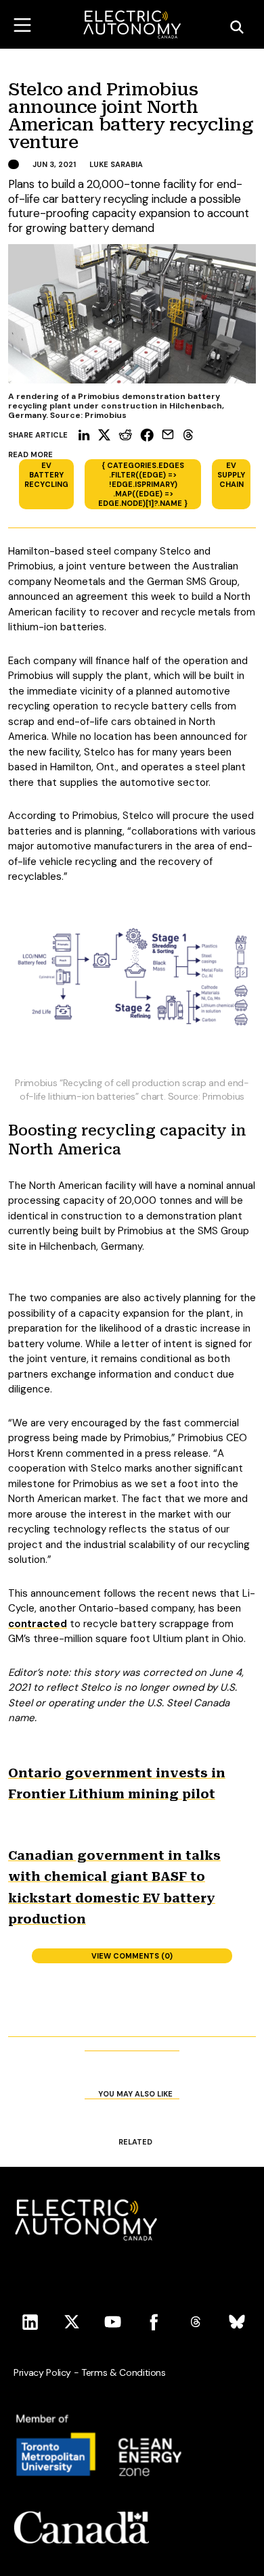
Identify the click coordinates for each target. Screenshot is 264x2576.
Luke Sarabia (116, 164)
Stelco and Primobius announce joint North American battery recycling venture (131, 116)
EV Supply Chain (231, 475)
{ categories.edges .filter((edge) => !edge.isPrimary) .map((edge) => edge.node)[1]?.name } (143, 484)
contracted (38, 1624)
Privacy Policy (42, 2372)
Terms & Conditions (124, 2372)
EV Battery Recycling (46, 475)
